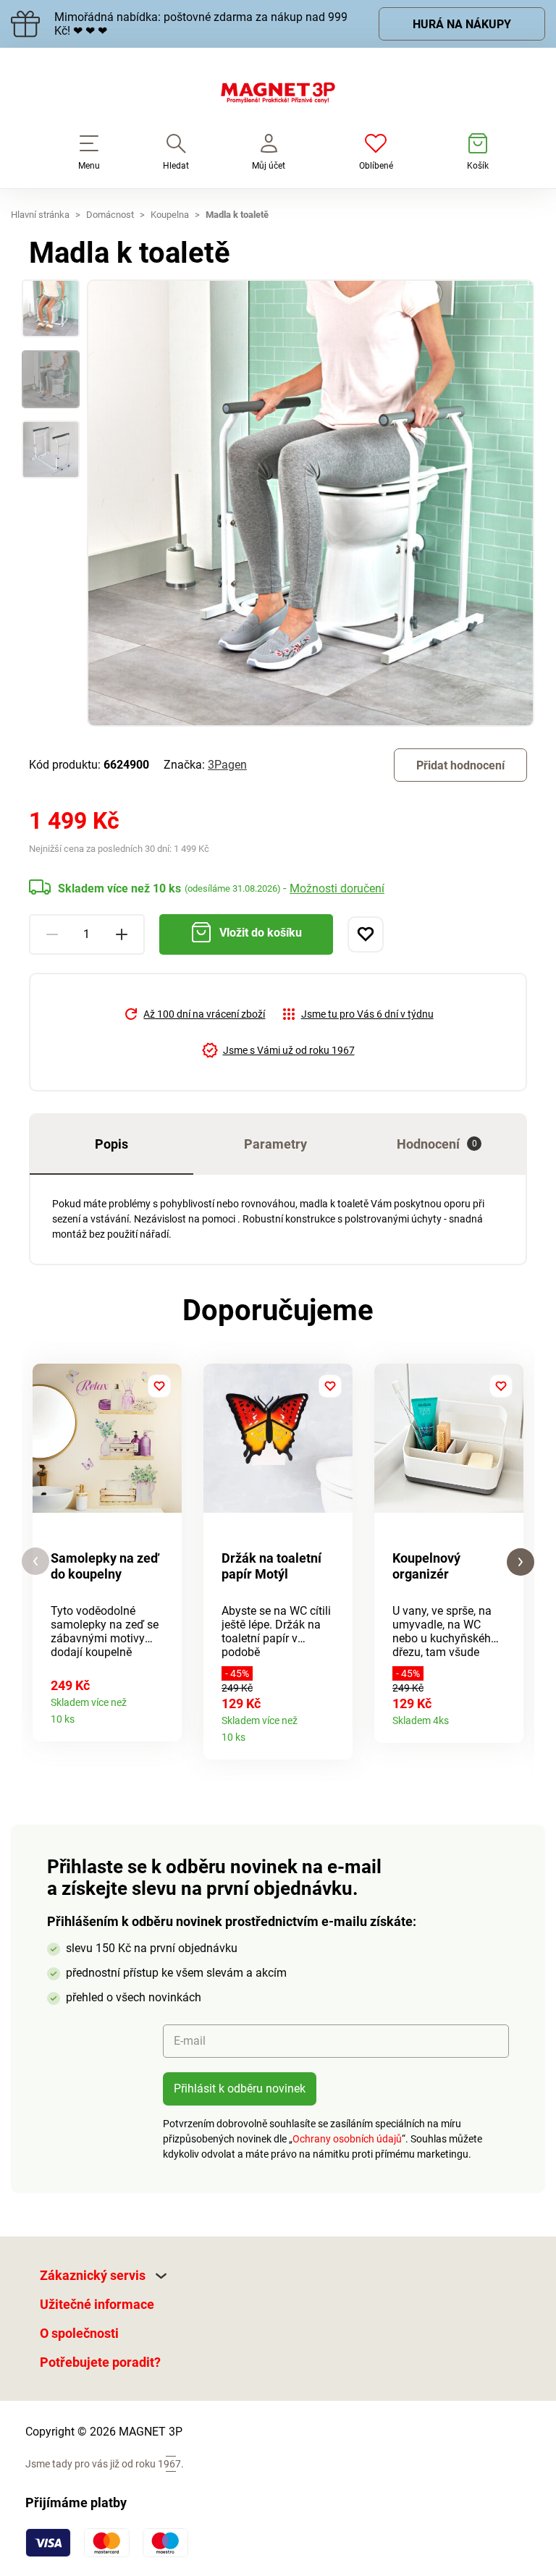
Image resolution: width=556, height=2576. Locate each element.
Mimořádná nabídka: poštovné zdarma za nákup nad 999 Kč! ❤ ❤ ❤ (201, 24)
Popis (111, 1144)
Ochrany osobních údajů (347, 2139)
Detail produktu (165, 1714)
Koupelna (170, 215)
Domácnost (110, 215)
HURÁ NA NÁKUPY (462, 24)
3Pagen (227, 765)
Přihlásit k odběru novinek (240, 2089)
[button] (35, 1562)
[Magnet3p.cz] (278, 96)
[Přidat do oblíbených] (366, 934)
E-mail (190, 2041)
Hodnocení (437, 1144)
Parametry (275, 1144)
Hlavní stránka (40, 215)
